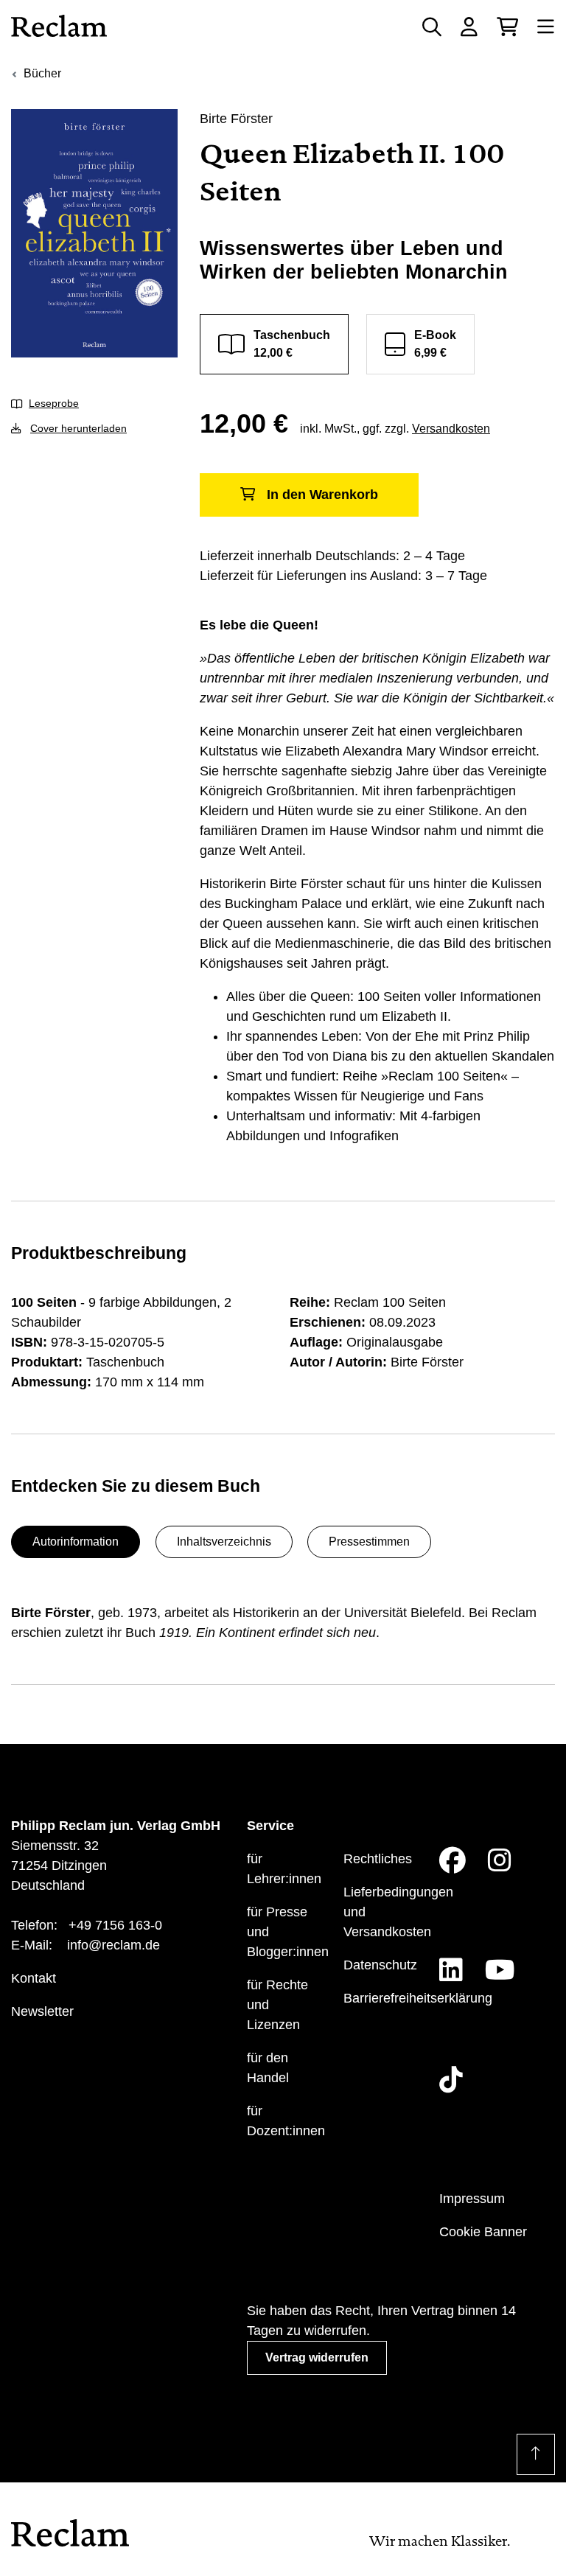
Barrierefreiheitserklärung (418, 1998)
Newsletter (42, 2011)
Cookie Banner (483, 2232)
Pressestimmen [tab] (369, 1542)
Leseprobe (54, 403)
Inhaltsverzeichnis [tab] (224, 1542)
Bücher (42, 73)
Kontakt (34, 1978)
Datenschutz (380, 1965)
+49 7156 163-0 (115, 1925)
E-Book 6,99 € (435, 344)
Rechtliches (378, 1859)
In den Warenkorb (322, 495)
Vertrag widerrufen (317, 2357)
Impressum (472, 2199)
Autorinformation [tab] (76, 1542)
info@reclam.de (113, 1945)
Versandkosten (451, 429)
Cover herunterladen (78, 428)
